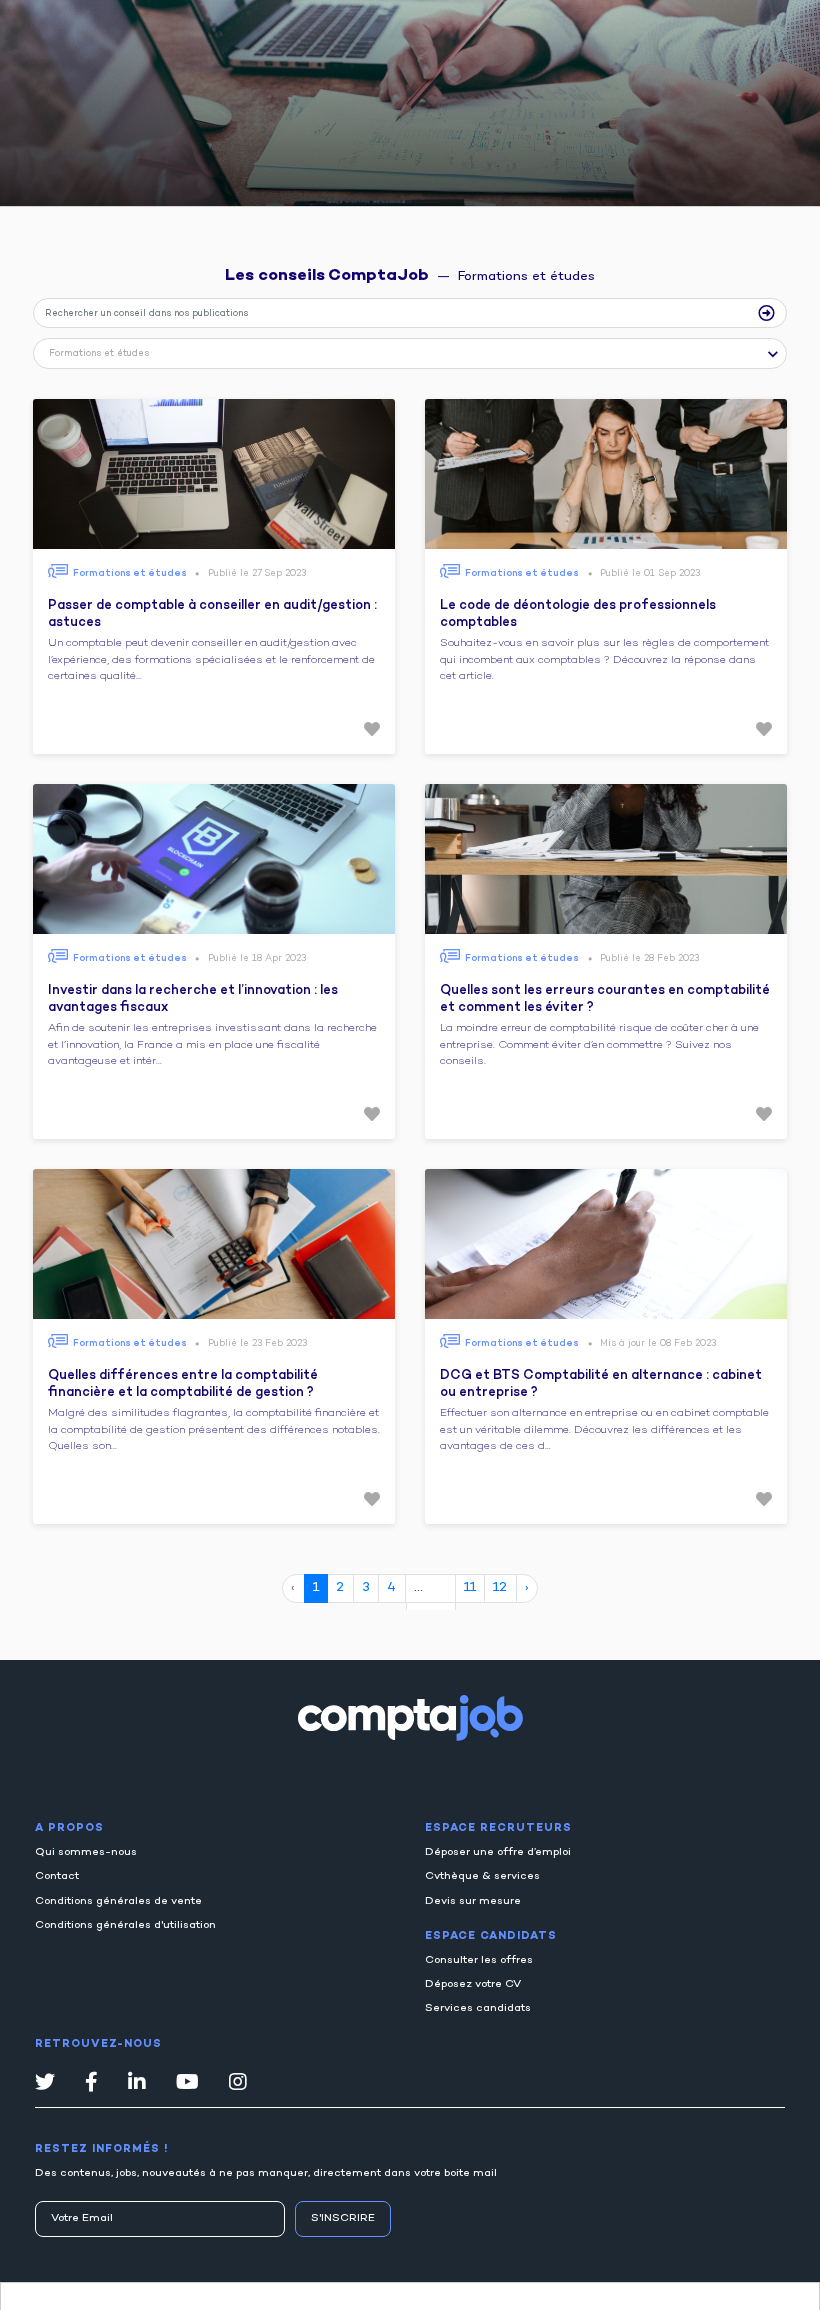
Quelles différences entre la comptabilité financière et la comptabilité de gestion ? (183, 1385)
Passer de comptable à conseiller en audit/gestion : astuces (212, 615)
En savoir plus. (260, 2285)
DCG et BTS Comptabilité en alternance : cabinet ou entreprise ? (601, 1385)
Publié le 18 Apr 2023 (257, 958)
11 (470, 1588)
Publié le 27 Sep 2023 (257, 573)
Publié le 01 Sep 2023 (650, 573)
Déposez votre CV (473, 1984)
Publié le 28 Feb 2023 (649, 958)
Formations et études (130, 573)
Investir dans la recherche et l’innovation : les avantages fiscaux (193, 1000)
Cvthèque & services (482, 1876)
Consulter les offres (479, 1960)
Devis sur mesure (473, 1901)
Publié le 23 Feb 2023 (257, 1343)
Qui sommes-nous (86, 1852)
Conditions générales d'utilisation (125, 1925)
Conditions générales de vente (118, 1901)
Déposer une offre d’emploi (498, 1852)
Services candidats (478, 2008)
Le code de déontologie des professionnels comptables (578, 615)
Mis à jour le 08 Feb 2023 (658, 1343)
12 (500, 1588)
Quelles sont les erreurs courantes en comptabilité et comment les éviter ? (605, 1000)
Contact (57, 1876)
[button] (409, 356)
